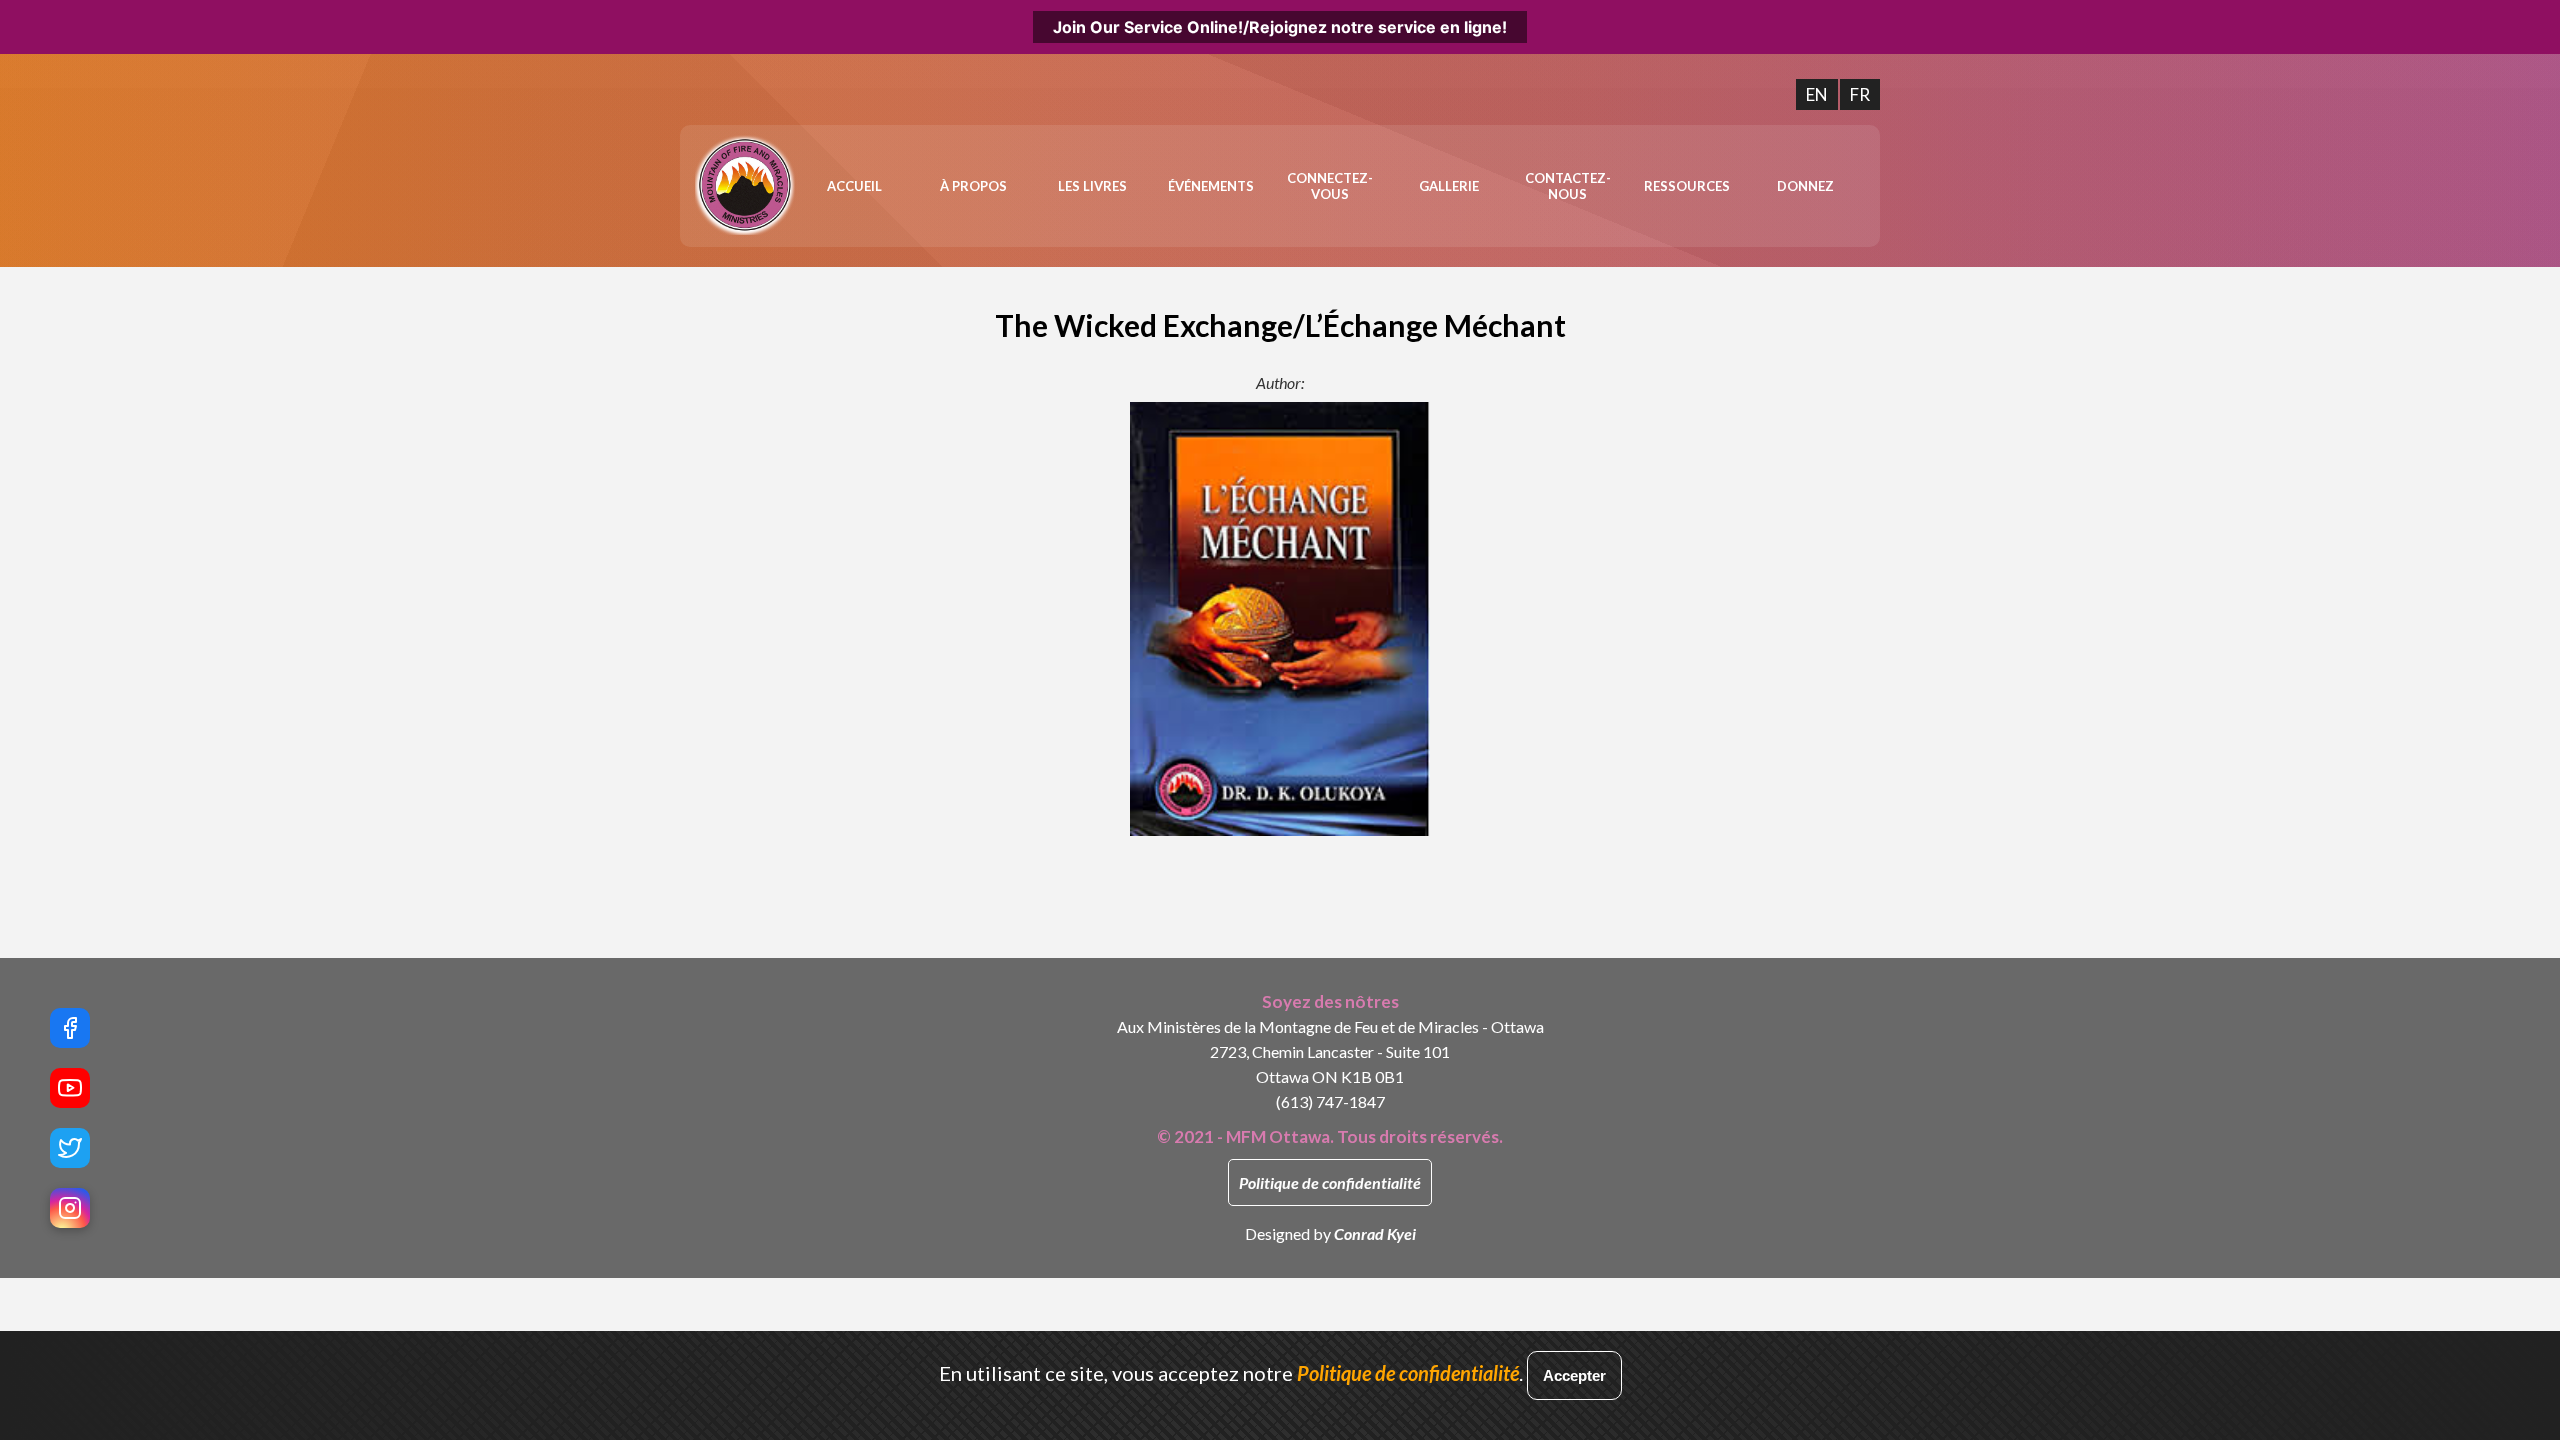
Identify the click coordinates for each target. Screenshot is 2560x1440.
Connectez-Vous (1330, 186)
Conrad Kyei (1375, 1233)
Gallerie (1449, 186)
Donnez (1805, 186)
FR (1860, 94)
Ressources (1687, 186)
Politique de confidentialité (1330, 1182)
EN (1817, 94)
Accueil (854, 186)
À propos (973, 186)
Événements (1211, 186)
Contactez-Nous (1568, 186)
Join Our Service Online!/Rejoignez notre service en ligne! (1280, 27)
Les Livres (1092, 186)
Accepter (1574, 1375)
